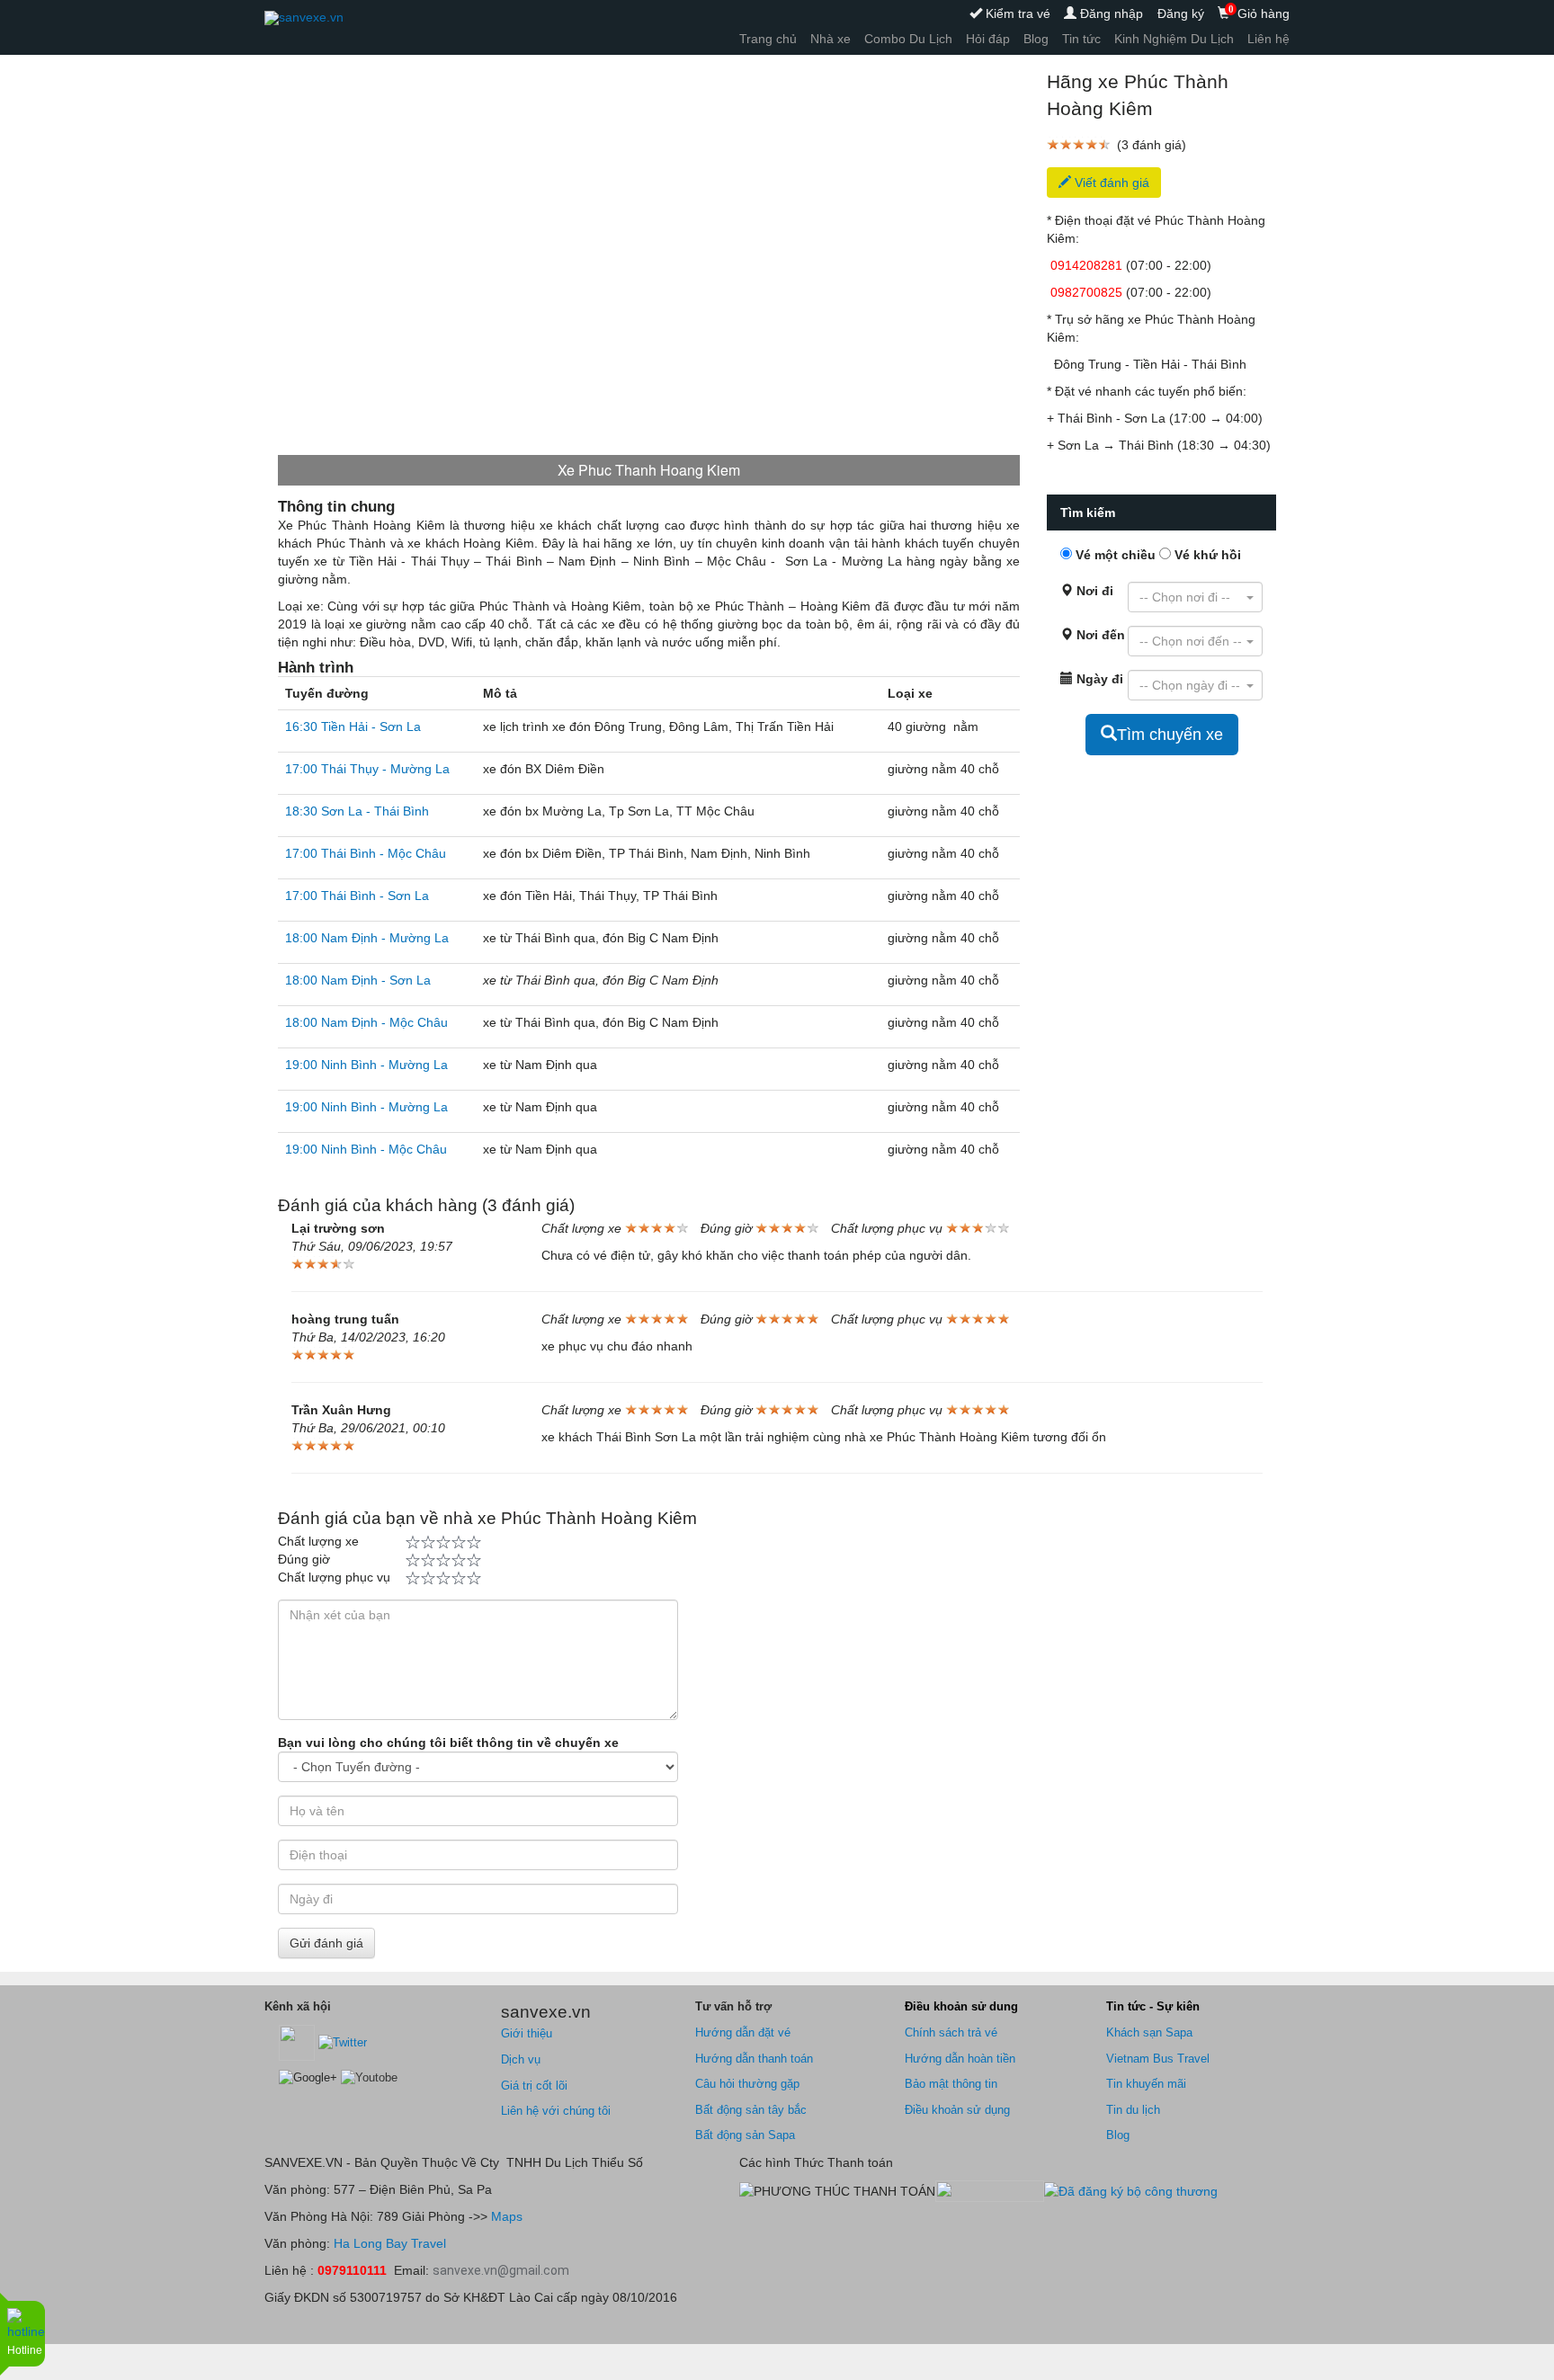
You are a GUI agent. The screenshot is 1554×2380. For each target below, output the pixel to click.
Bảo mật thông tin (951, 2084)
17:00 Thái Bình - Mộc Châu (366, 853)
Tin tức (1081, 39)
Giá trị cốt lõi (534, 2086)
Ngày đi (1087, 679)
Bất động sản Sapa (745, 2135)
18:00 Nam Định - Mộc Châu (366, 1022)
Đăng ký (1181, 13)
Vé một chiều (1114, 555)
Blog (1036, 39)
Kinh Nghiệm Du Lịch (1174, 39)
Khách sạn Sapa (1149, 2032)
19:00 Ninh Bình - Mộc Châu (366, 1149)
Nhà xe (831, 39)
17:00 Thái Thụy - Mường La (367, 769)
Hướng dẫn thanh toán (754, 2059)
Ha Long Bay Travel (390, 2243)
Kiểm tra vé (1016, 13)
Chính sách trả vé (951, 2032)
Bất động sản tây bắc (751, 2110)
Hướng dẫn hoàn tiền (960, 2059)
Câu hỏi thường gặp (747, 2084)
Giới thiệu (527, 2033)
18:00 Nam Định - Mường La (367, 938)
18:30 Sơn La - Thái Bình (357, 811)
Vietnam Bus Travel (1158, 2059)
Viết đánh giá (1110, 183)
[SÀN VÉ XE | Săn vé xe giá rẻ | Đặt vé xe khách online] (304, 18)
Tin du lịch (1133, 2110)
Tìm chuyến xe (1170, 735)
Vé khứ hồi (1206, 555)
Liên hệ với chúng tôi (556, 2111)
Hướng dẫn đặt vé (743, 2032)
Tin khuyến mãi (1146, 2084)
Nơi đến (1087, 635)
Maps (505, 2216)
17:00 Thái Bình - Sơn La (357, 896)
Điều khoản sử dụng (957, 2110)
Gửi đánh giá (326, 1943)
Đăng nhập (1110, 13)
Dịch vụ (521, 2059)
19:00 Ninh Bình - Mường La (366, 1065)
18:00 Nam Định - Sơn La (358, 980)
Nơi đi (1087, 591)
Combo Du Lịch (908, 39)
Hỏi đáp (988, 39)
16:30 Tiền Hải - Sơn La (353, 726)
